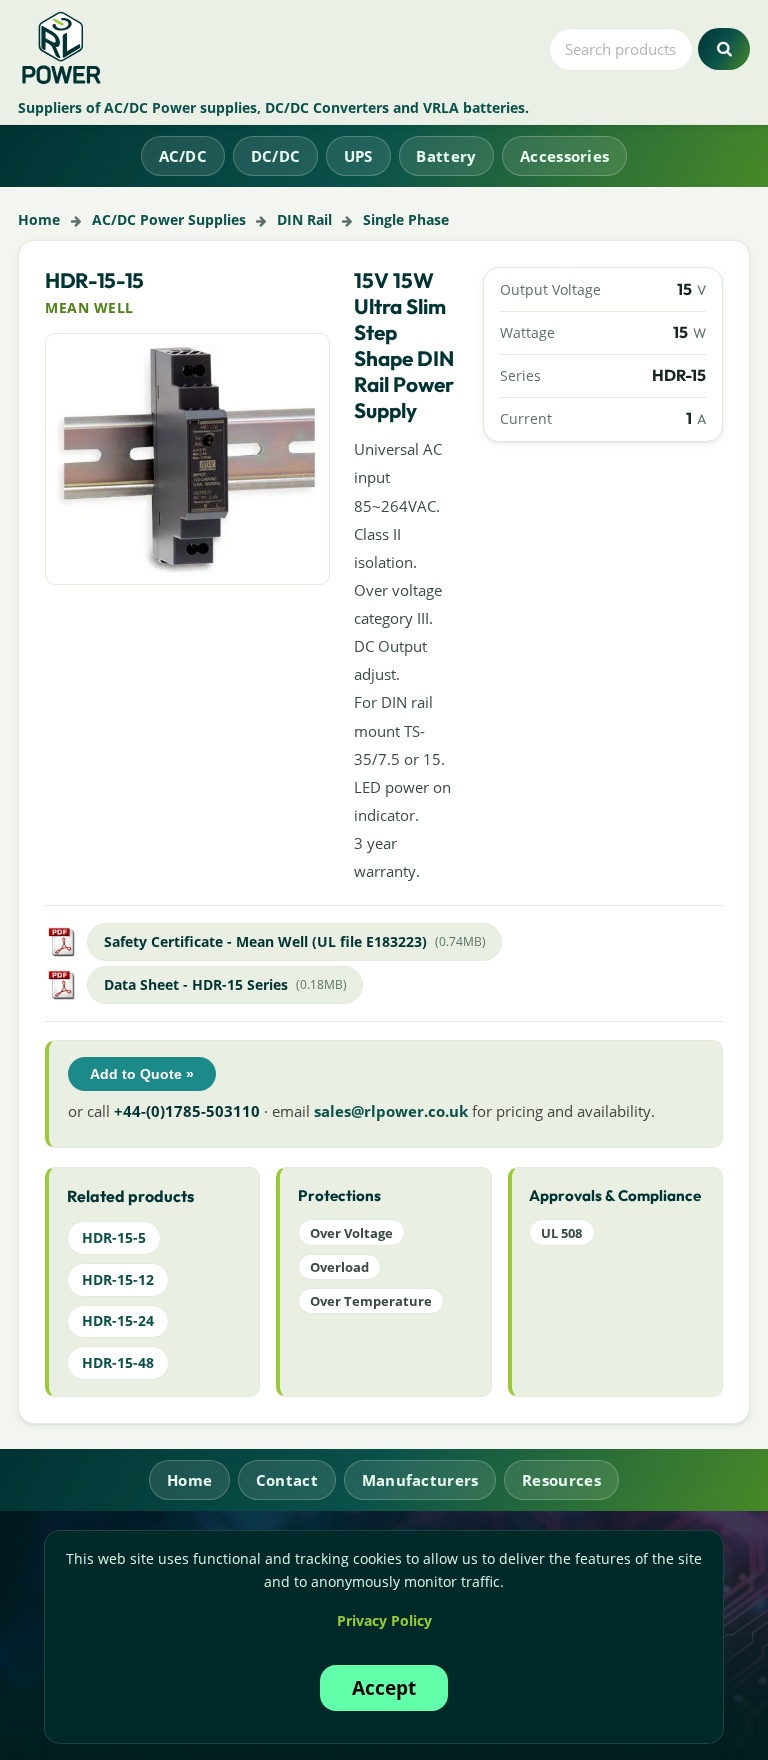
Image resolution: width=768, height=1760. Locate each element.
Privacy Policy (384, 1620)
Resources (561, 1480)
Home (39, 219)
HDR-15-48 (118, 1362)
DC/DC (276, 156)
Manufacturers (420, 1480)
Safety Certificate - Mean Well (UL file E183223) (265, 941)
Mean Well (89, 307)
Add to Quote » (142, 1074)
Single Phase (406, 219)
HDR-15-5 (114, 1237)
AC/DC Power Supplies (169, 219)
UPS (358, 156)
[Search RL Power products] (723, 49)
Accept (384, 1687)
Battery (446, 156)
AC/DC (183, 156)
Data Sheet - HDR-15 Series (196, 984)
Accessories (564, 156)
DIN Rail (304, 219)
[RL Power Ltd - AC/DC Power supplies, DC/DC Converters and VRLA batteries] (62, 49)
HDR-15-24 (118, 1320)
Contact (287, 1480)
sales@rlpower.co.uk (391, 1111)
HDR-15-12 (118, 1279)
